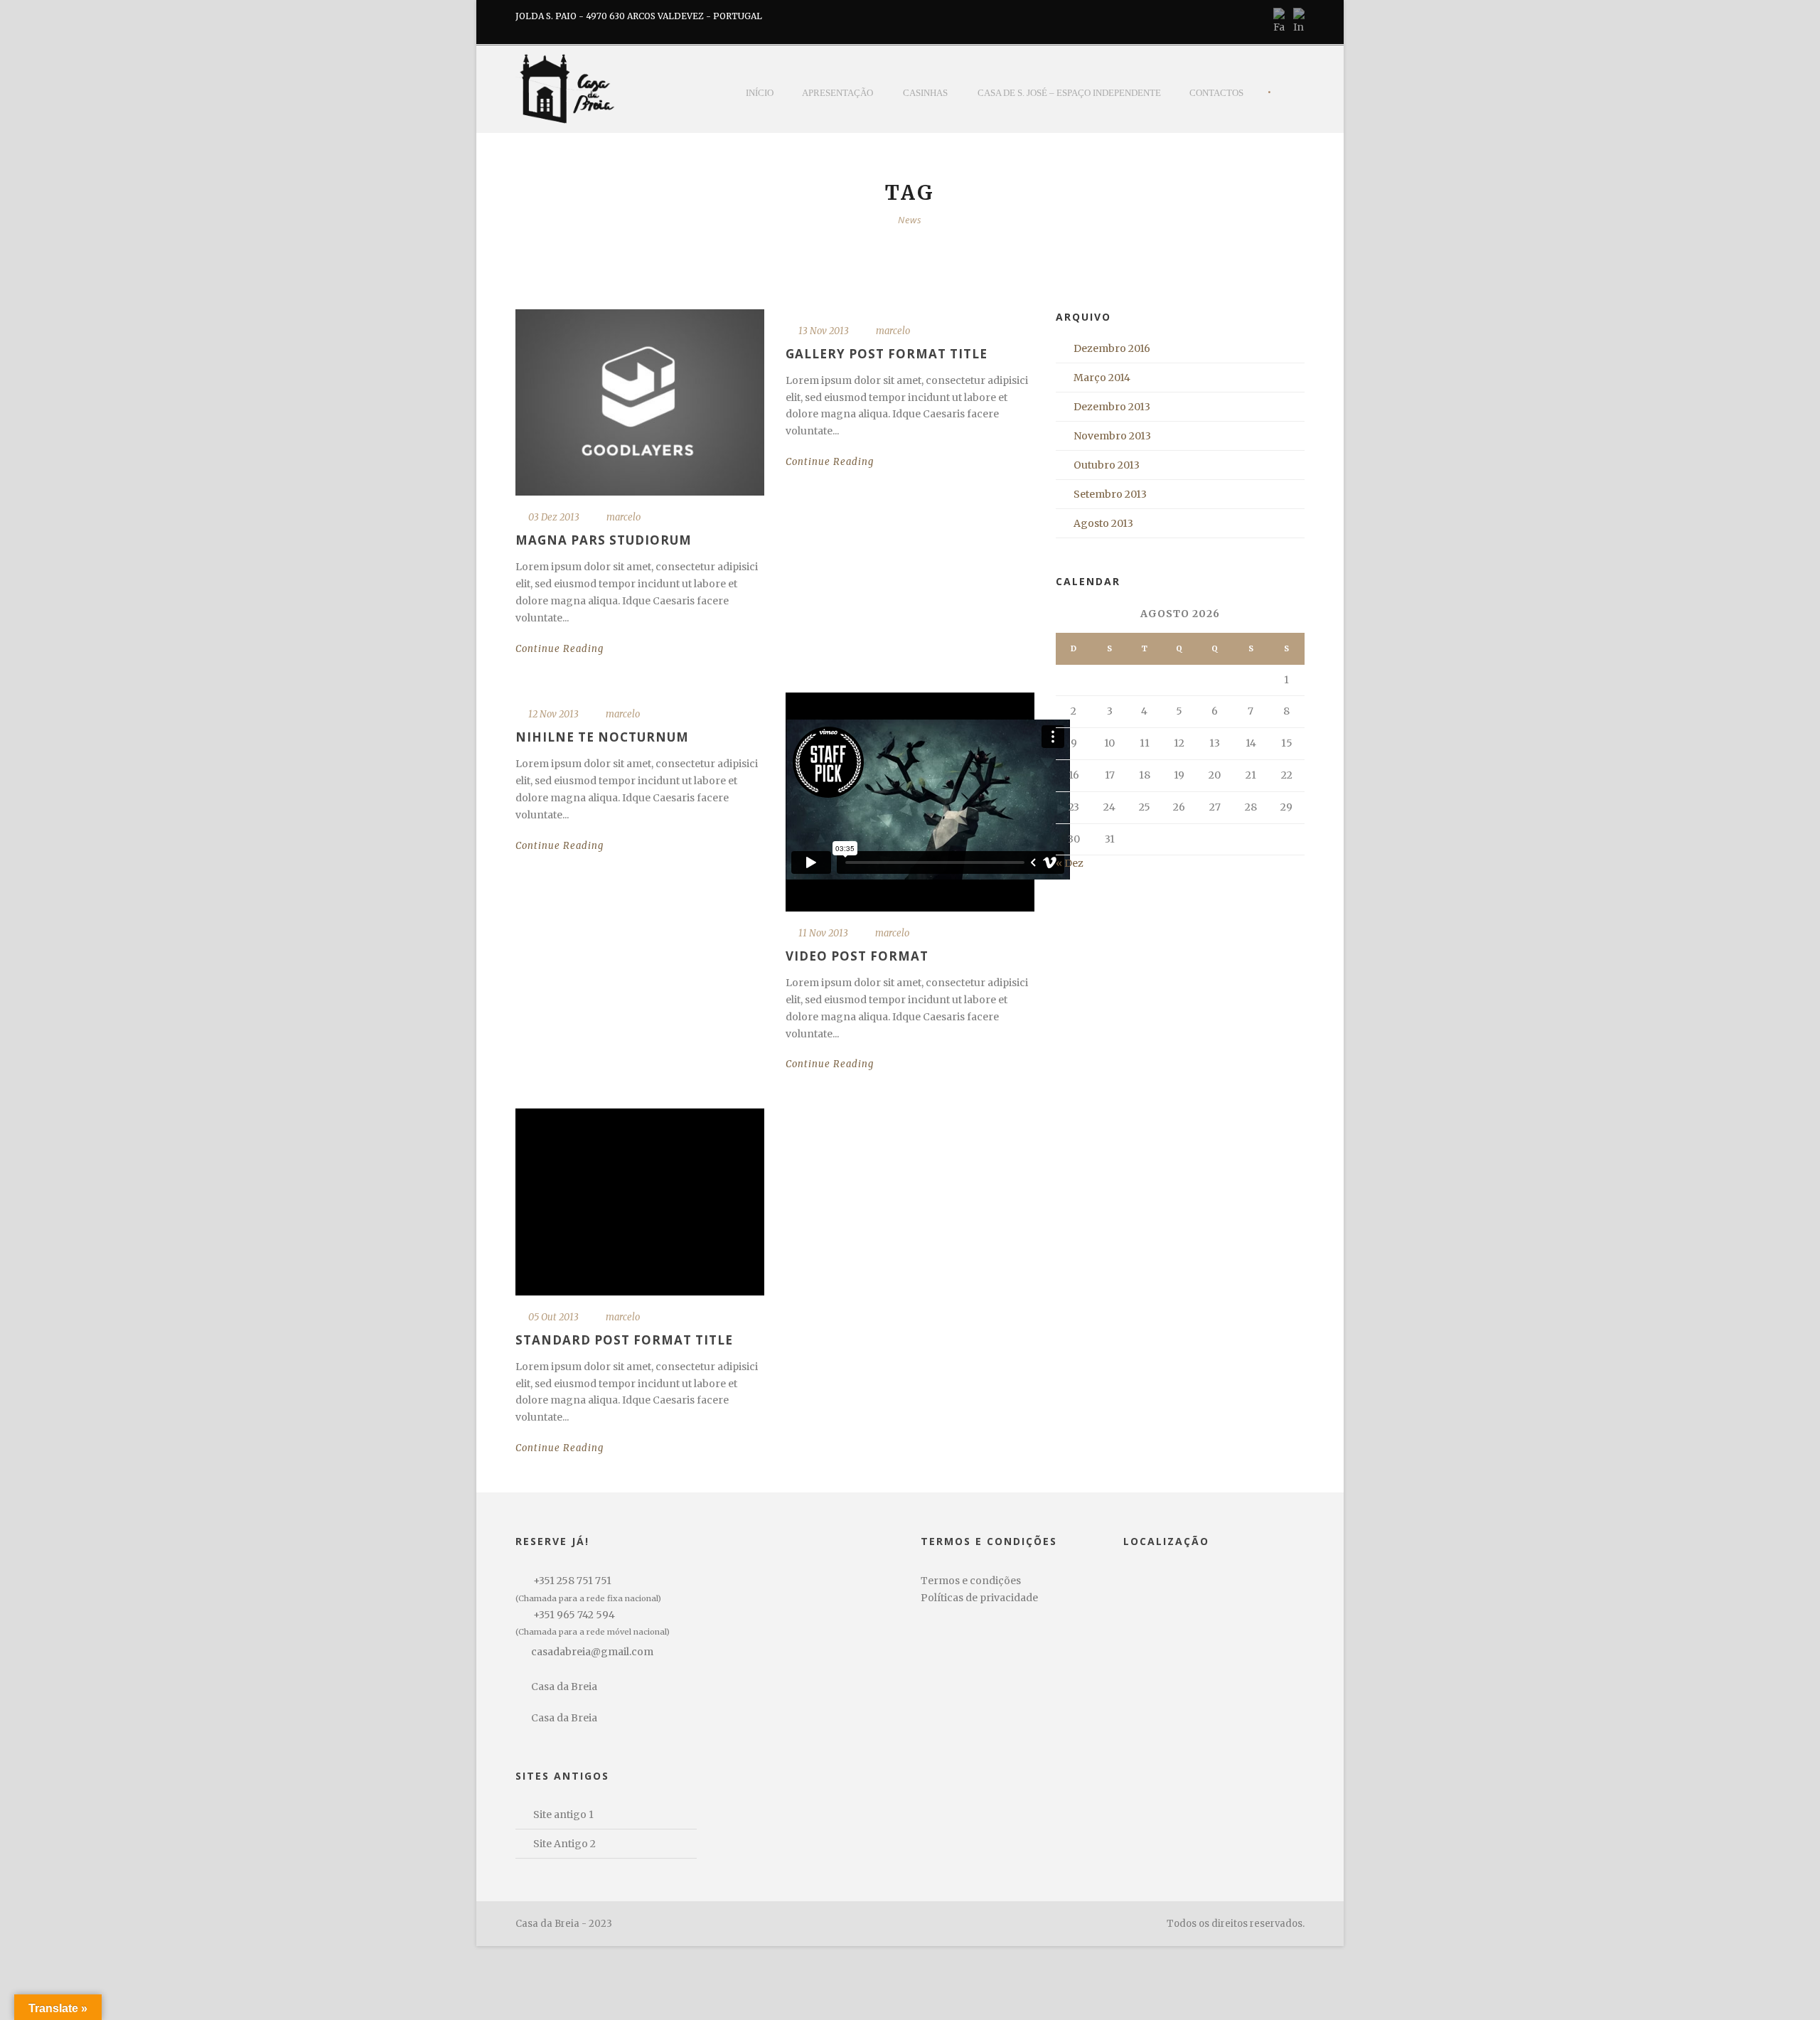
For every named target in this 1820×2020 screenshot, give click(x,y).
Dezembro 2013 (1112, 407)
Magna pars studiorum (604, 540)
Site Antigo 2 (564, 1844)
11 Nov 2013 (823, 933)
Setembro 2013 (1110, 494)
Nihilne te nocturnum (602, 737)
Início (760, 93)
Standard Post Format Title (624, 1340)
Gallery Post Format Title (887, 354)
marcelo (623, 517)
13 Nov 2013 (824, 331)
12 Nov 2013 (553, 714)
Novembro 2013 (1112, 436)
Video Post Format (857, 956)
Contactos (1216, 93)
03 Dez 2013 (554, 517)
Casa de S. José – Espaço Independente (1069, 93)
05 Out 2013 (553, 1317)
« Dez (1070, 863)
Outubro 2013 (1107, 465)
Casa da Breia (564, 1687)
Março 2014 (1102, 378)
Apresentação (837, 93)
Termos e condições (971, 1581)
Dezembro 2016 (1112, 348)
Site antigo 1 (563, 1815)
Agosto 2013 (1103, 523)
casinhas (925, 93)
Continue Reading (560, 649)
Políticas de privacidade (979, 1598)
